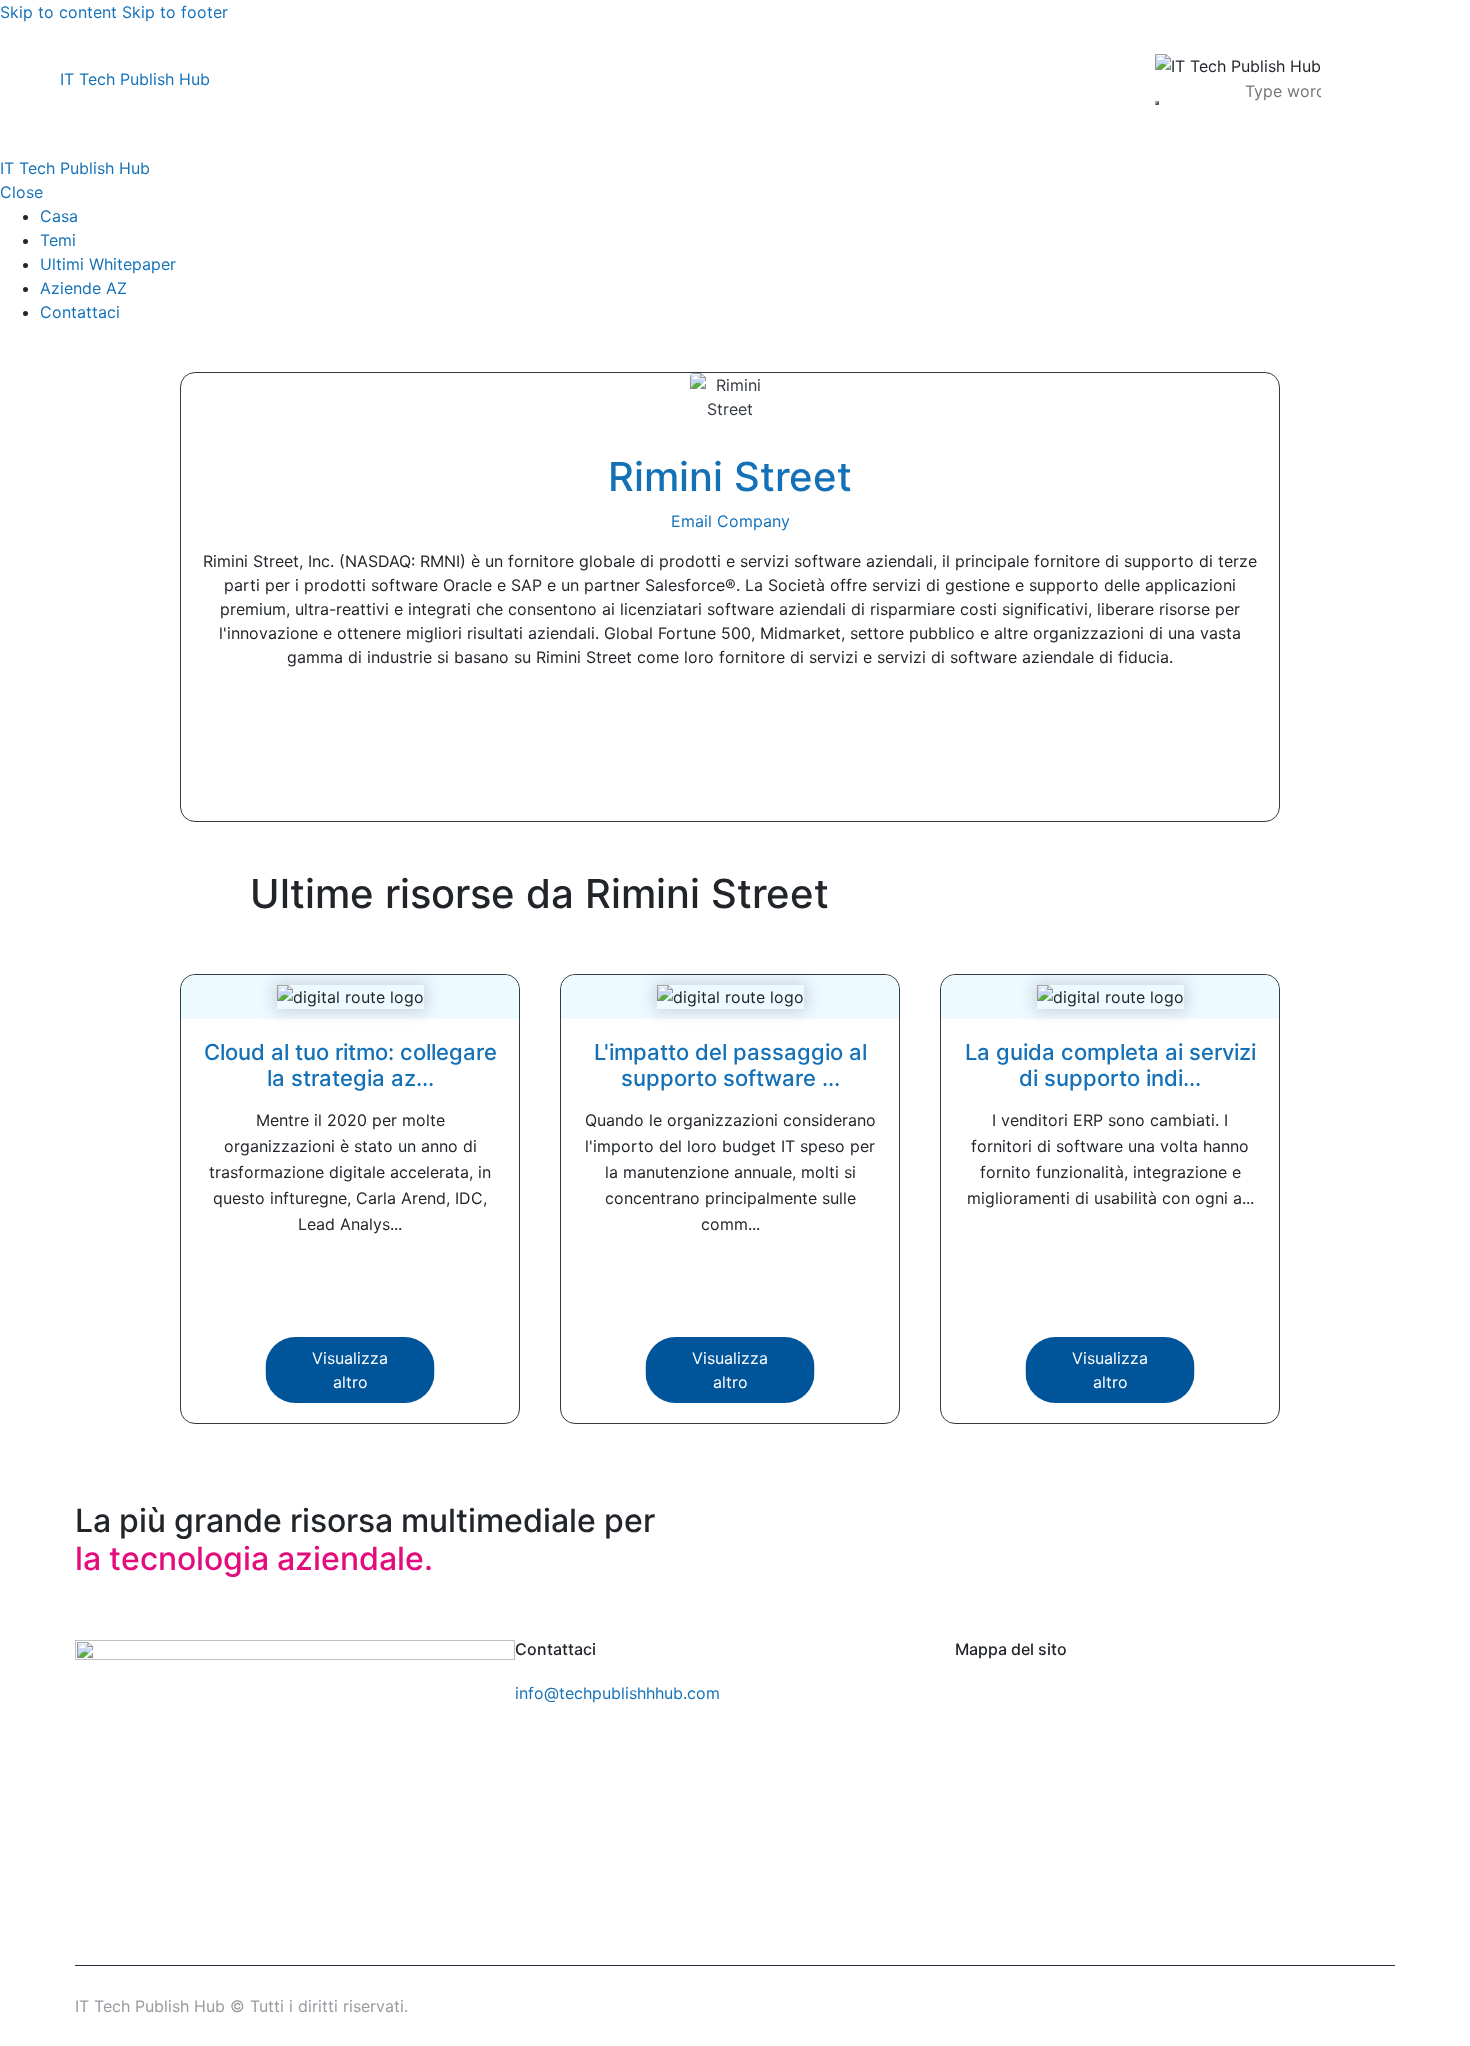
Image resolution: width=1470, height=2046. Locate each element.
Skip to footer (175, 12)
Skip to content (58, 12)
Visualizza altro (350, 1370)
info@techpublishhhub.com (617, 1693)
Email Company (730, 521)
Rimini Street (730, 476)
